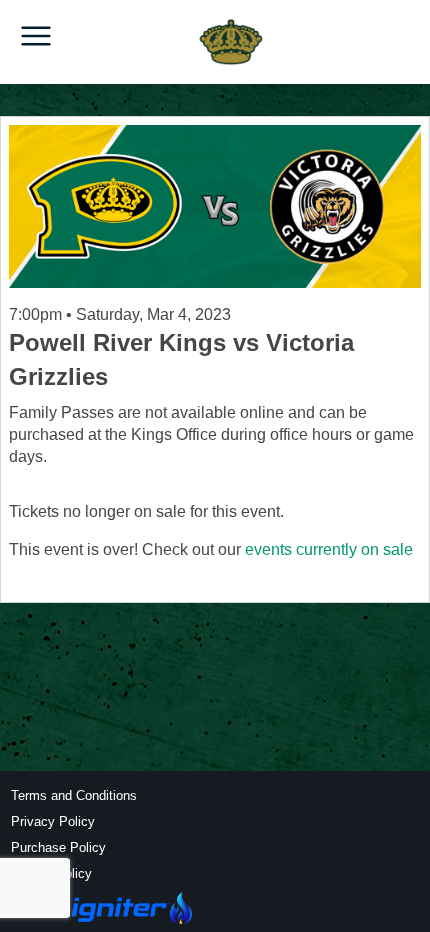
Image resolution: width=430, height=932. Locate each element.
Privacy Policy (53, 821)
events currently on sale (329, 549)
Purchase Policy (58, 847)
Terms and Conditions (74, 795)
